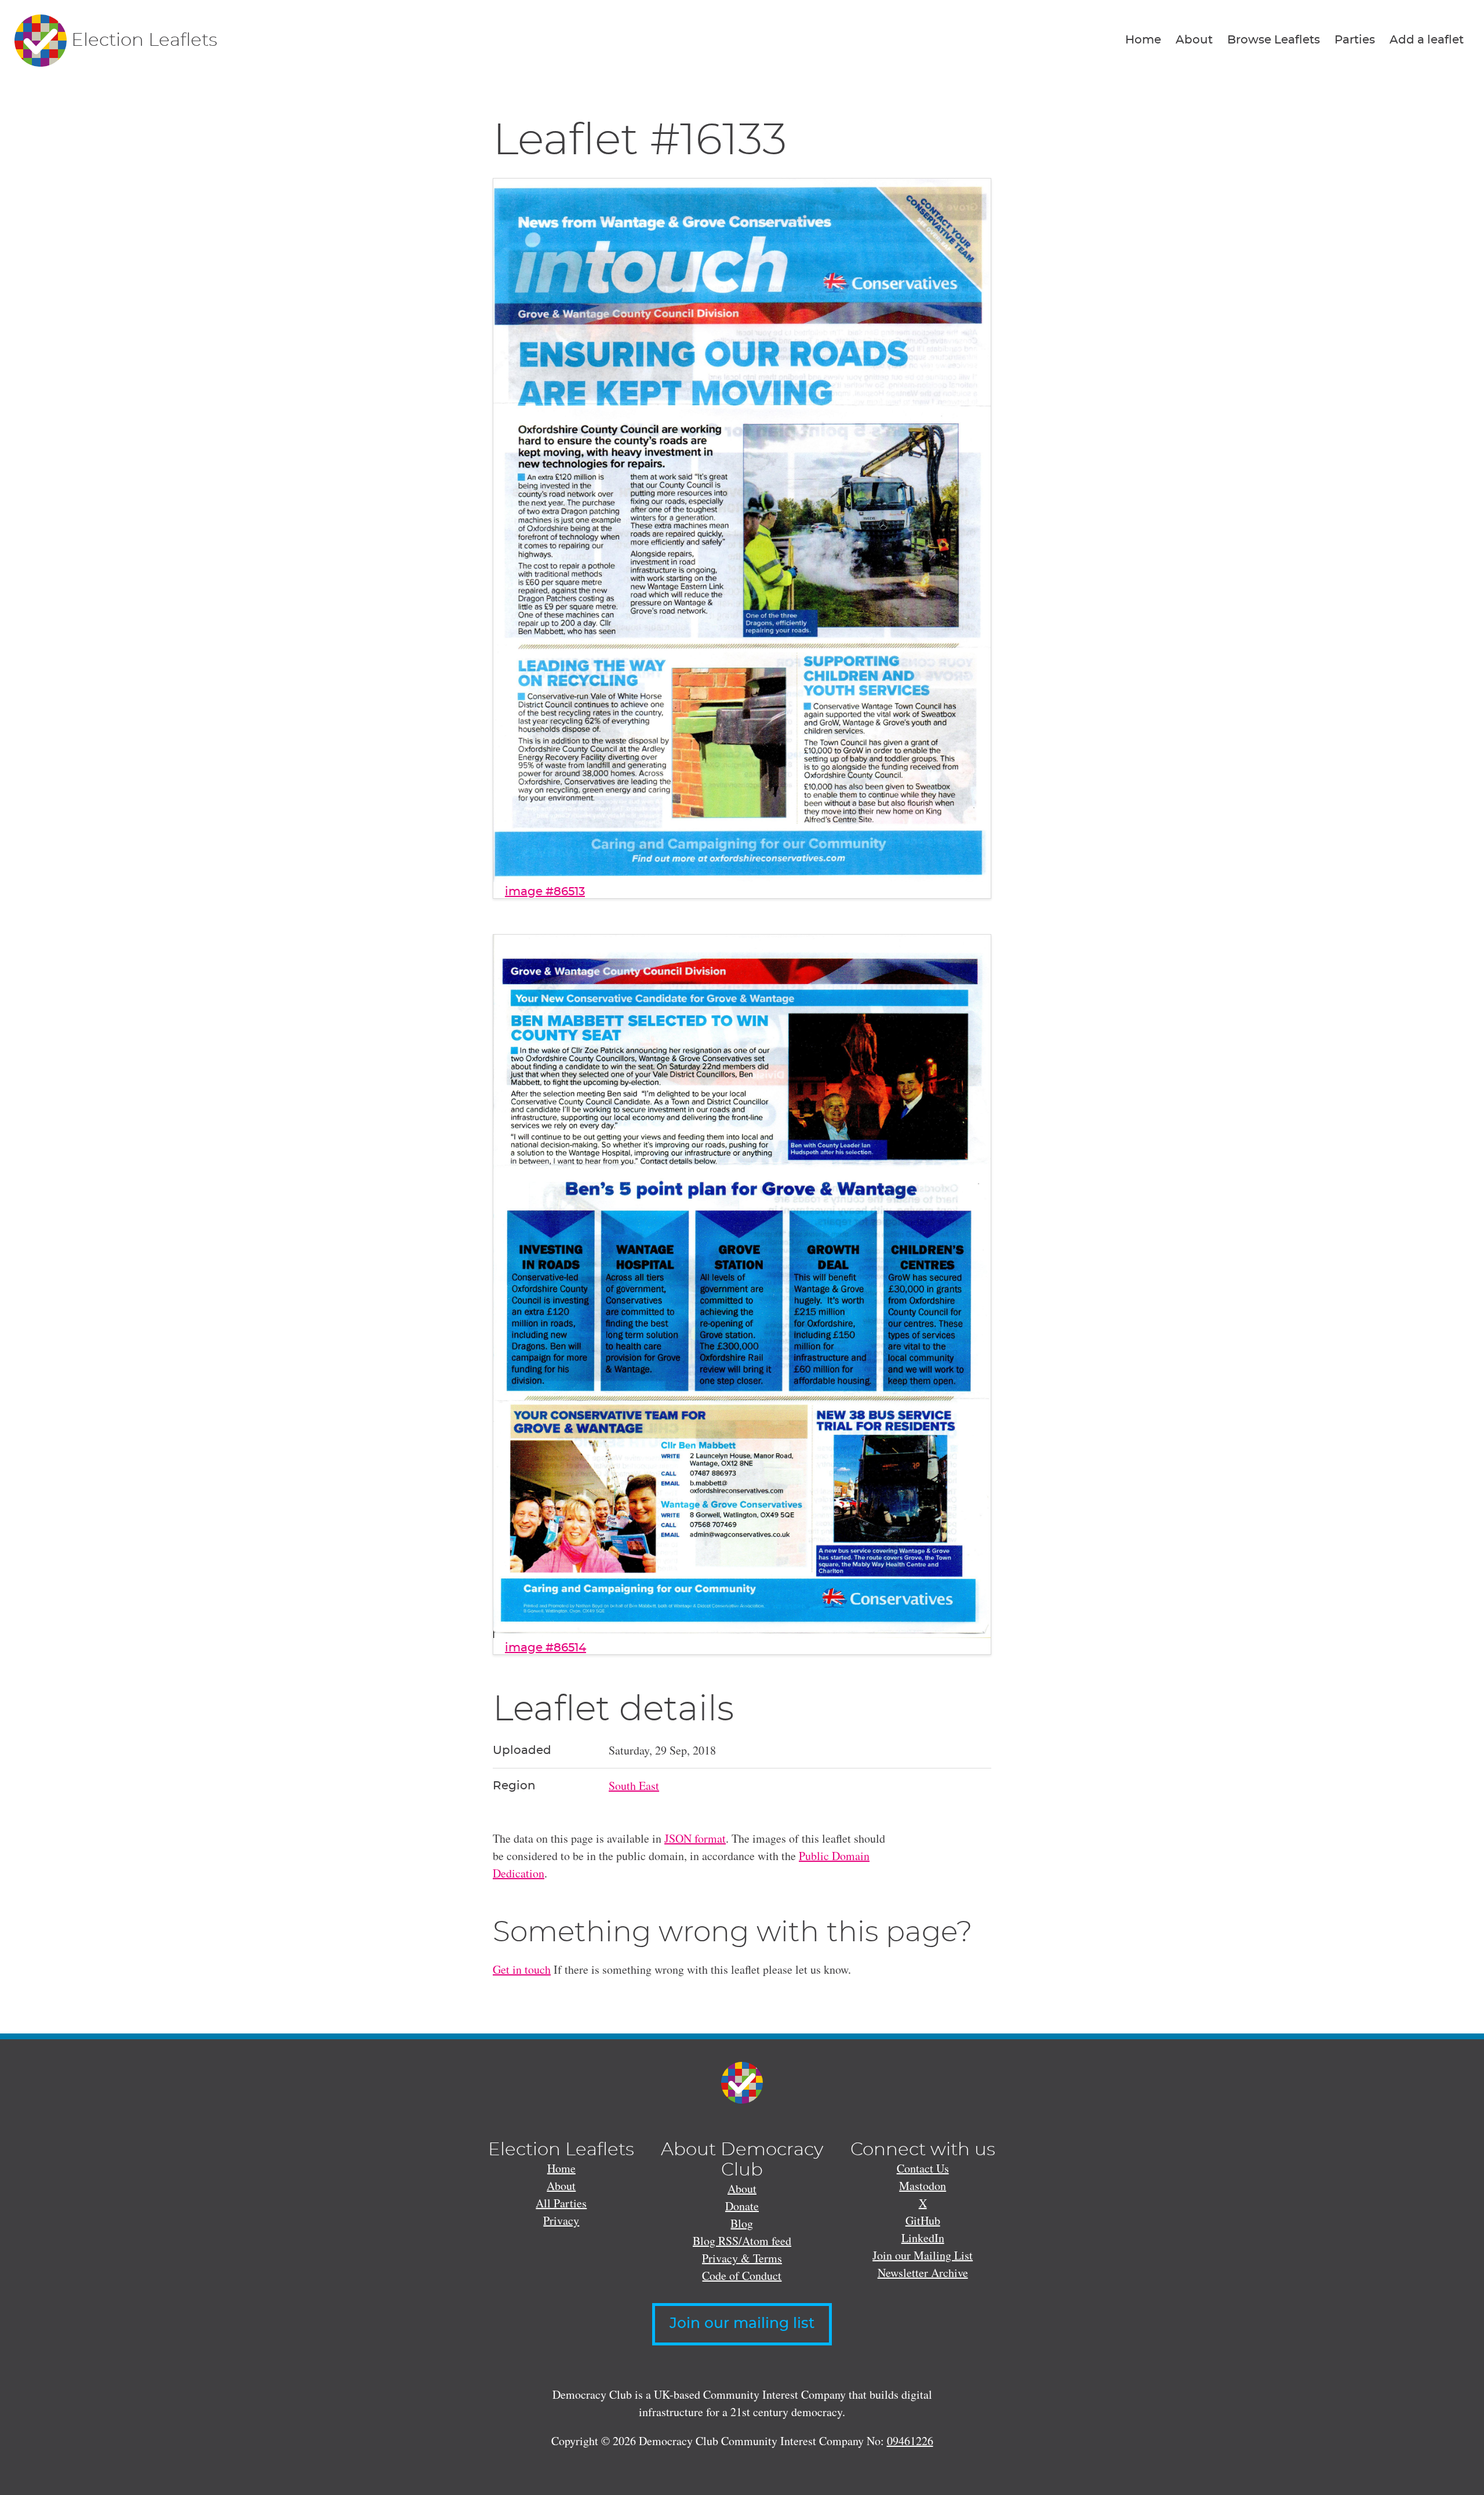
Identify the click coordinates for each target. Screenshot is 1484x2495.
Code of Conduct (742, 2276)
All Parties (561, 2203)
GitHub (923, 2220)
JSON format (695, 1838)
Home (1143, 40)
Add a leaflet (1427, 40)
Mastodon (923, 2186)
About (1194, 40)
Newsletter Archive (923, 2273)
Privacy (561, 2220)
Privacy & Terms (742, 2258)
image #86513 (545, 892)
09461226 (910, 2441)
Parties (1355, 40)
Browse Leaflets (1274, 40)
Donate (742, 2206)
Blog (742, 2223)
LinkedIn (923, 2238)
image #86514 (545, 1648)
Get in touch (522, 1969)
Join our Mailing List (923, 2255)
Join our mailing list (742, 2324)
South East (634, 1786)
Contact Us (923, 2168)
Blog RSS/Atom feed (742, 2241)
